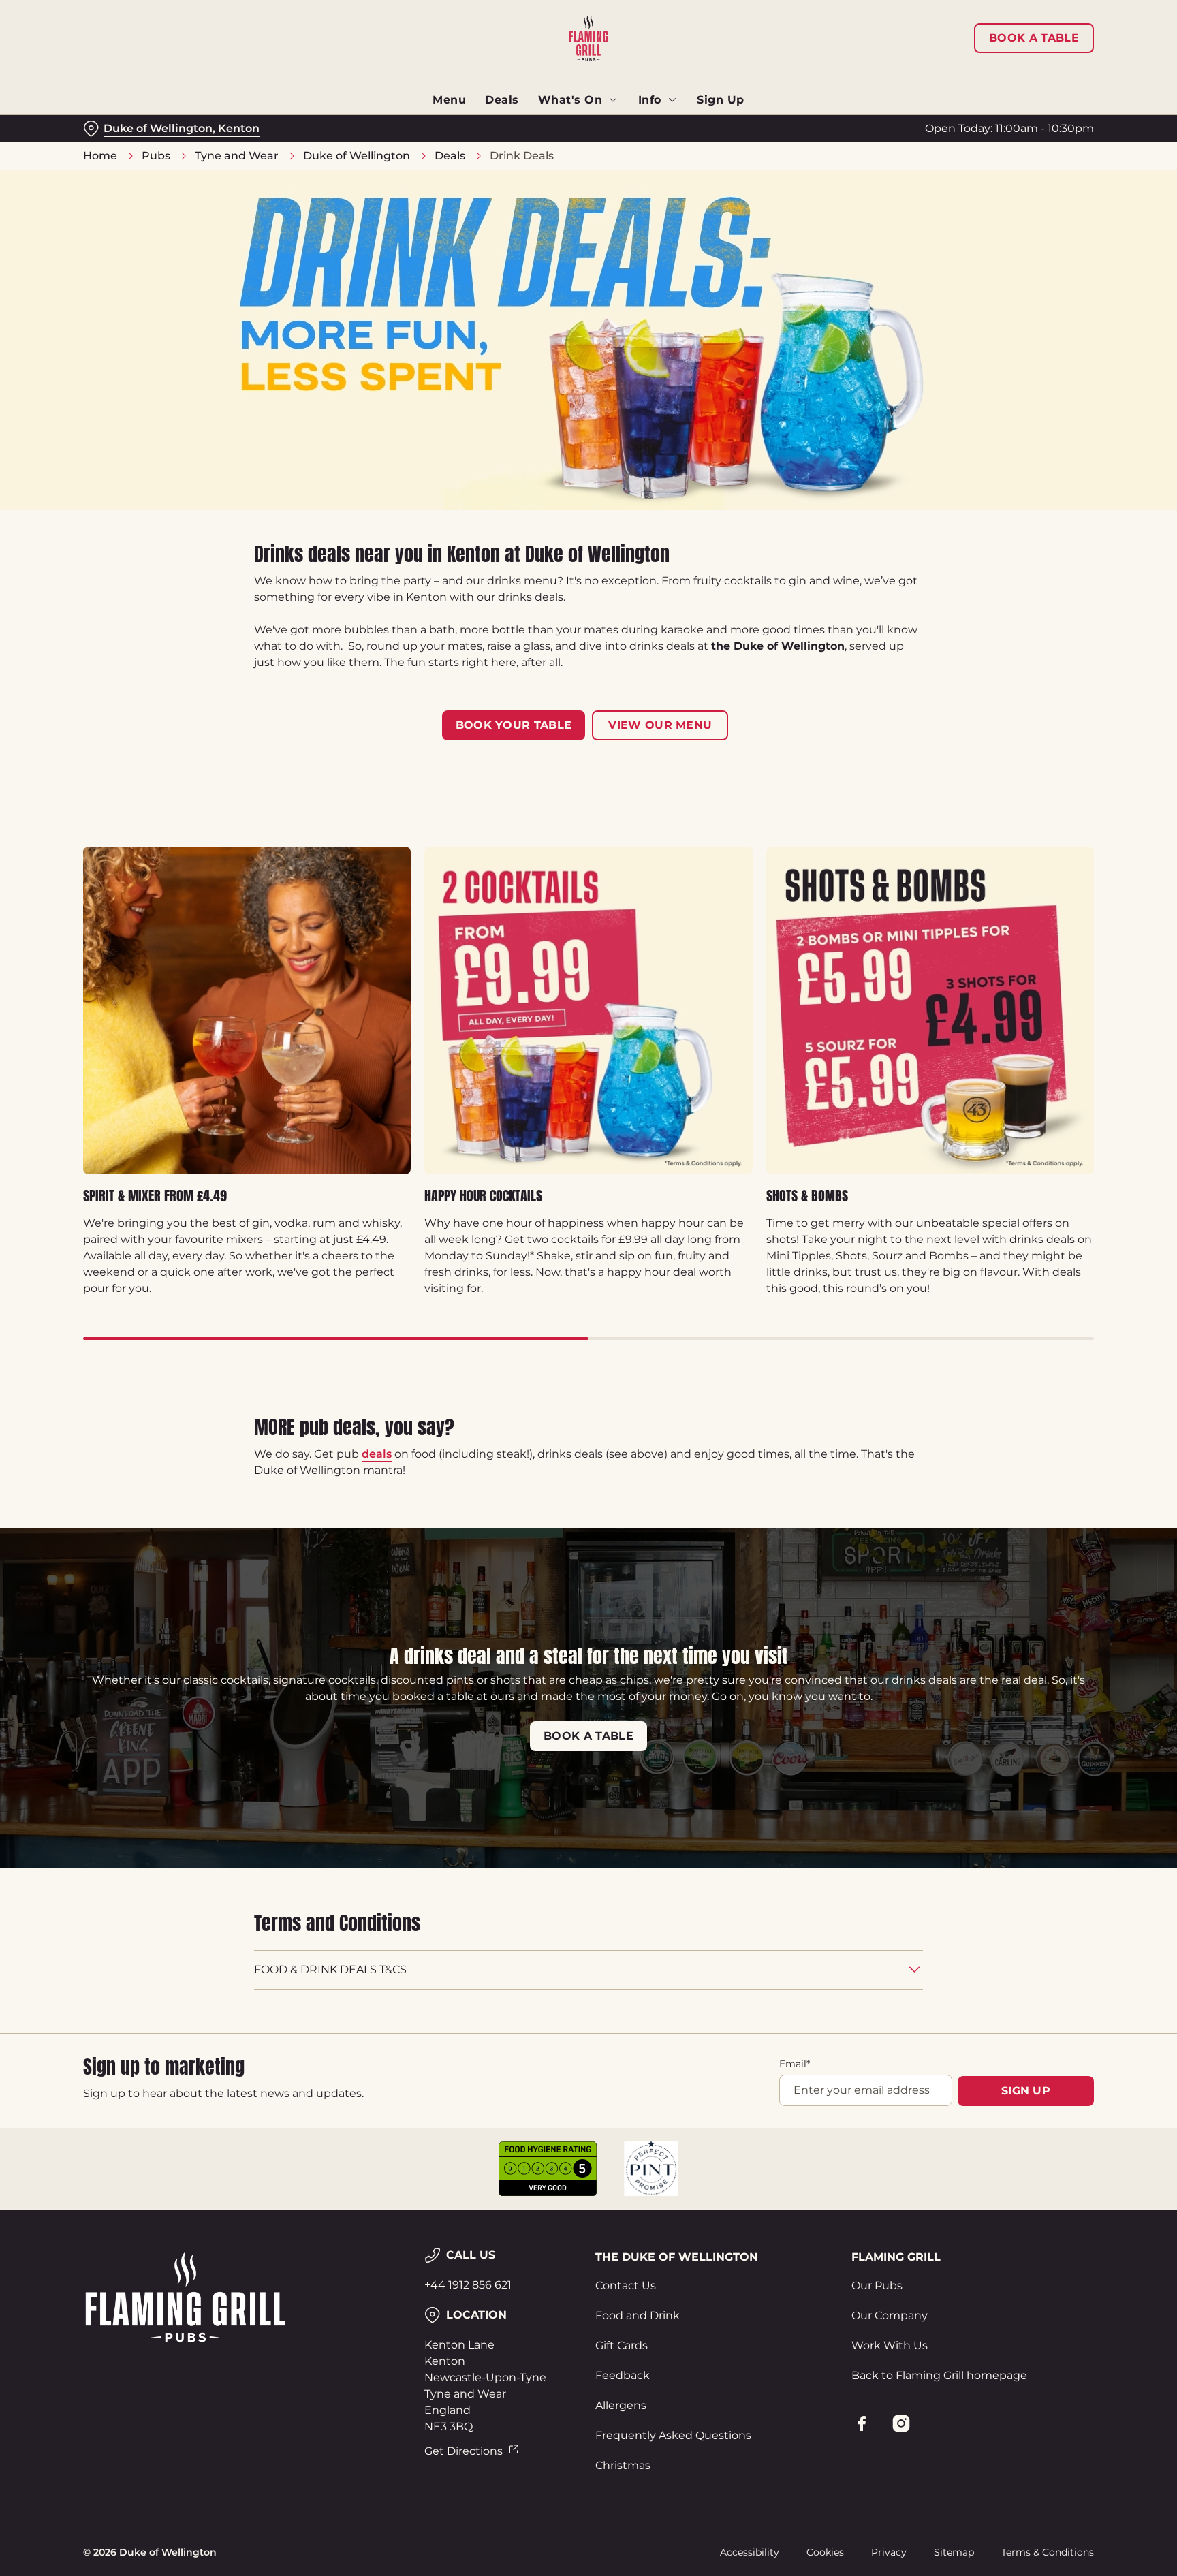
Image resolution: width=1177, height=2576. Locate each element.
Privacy (889, 2552)
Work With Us (890, 2345)
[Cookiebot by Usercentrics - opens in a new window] (115, 127)
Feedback (623, 2375)
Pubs (156, 156)
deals (377, 1454)
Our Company (890, 2315)
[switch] (419, 126)
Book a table (588, 1736)
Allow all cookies (1036, 36)
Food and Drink (638, 2315)
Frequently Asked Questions (673, 2435)
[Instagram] (901, 2423)
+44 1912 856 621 (468, 2285)
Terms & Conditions (1048, 2552)
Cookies (825, 2552)
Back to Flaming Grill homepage (939, 2375)
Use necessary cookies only (1036, 81)
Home (100, 156)
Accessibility (750, 2552)
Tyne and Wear (237, 156)
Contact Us (626, 2286)
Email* (795, 2064)
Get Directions (464, 2451)
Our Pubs (877, 2286)
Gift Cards (622, 2345)
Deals (450, 156)
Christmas (623, 2465)
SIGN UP (1026, 2091)
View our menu (660, 725)
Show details (737, 126)
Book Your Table (514, 725)
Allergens (621, 2405)
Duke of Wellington (357, 156)
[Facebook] (862, 2423)
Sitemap (954, 2552)
